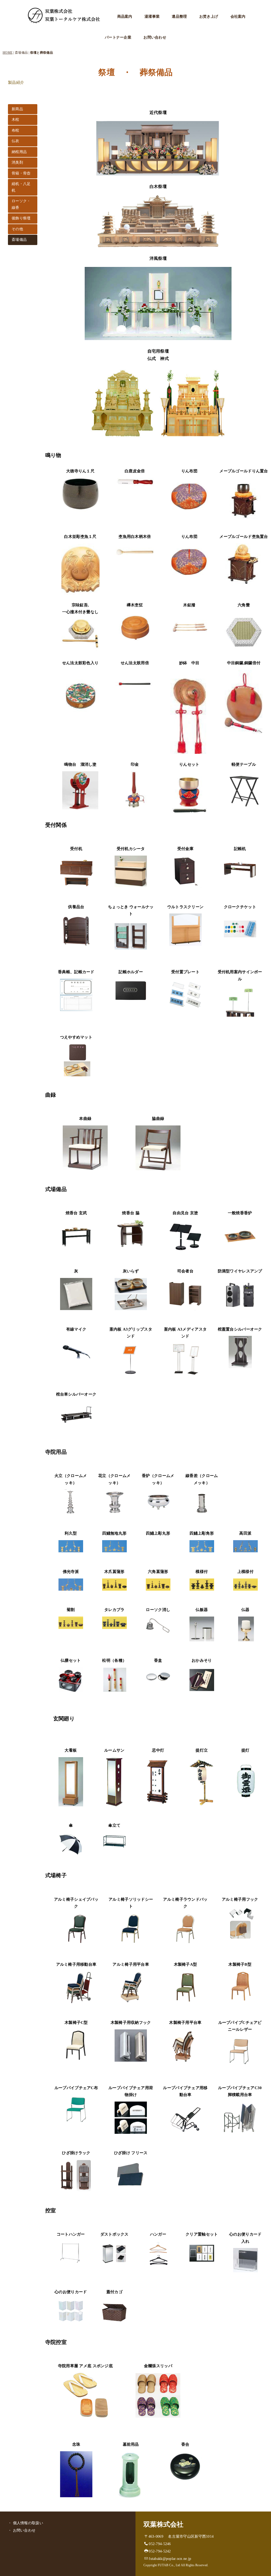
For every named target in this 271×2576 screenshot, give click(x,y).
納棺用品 (19, 152)
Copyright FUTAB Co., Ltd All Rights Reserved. (176, 2565)
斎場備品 (19, 240)
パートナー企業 (118, 37)
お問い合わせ (155, 37)
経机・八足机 (21, 187)
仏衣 (15, 141)
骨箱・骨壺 (21, 173)
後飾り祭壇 (21, 218)
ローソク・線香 (21, 204)
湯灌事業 (152, 17)
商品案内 (125, 17)
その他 (17, 229)
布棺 (15, 130)
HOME (8, 53)
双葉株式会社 (164, 2524)
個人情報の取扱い (28, 2523)
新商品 (17, 109)
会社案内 (238, 17)
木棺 (15, 120)
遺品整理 (179, 17)
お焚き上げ (209, 17)
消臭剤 (17, 162)
